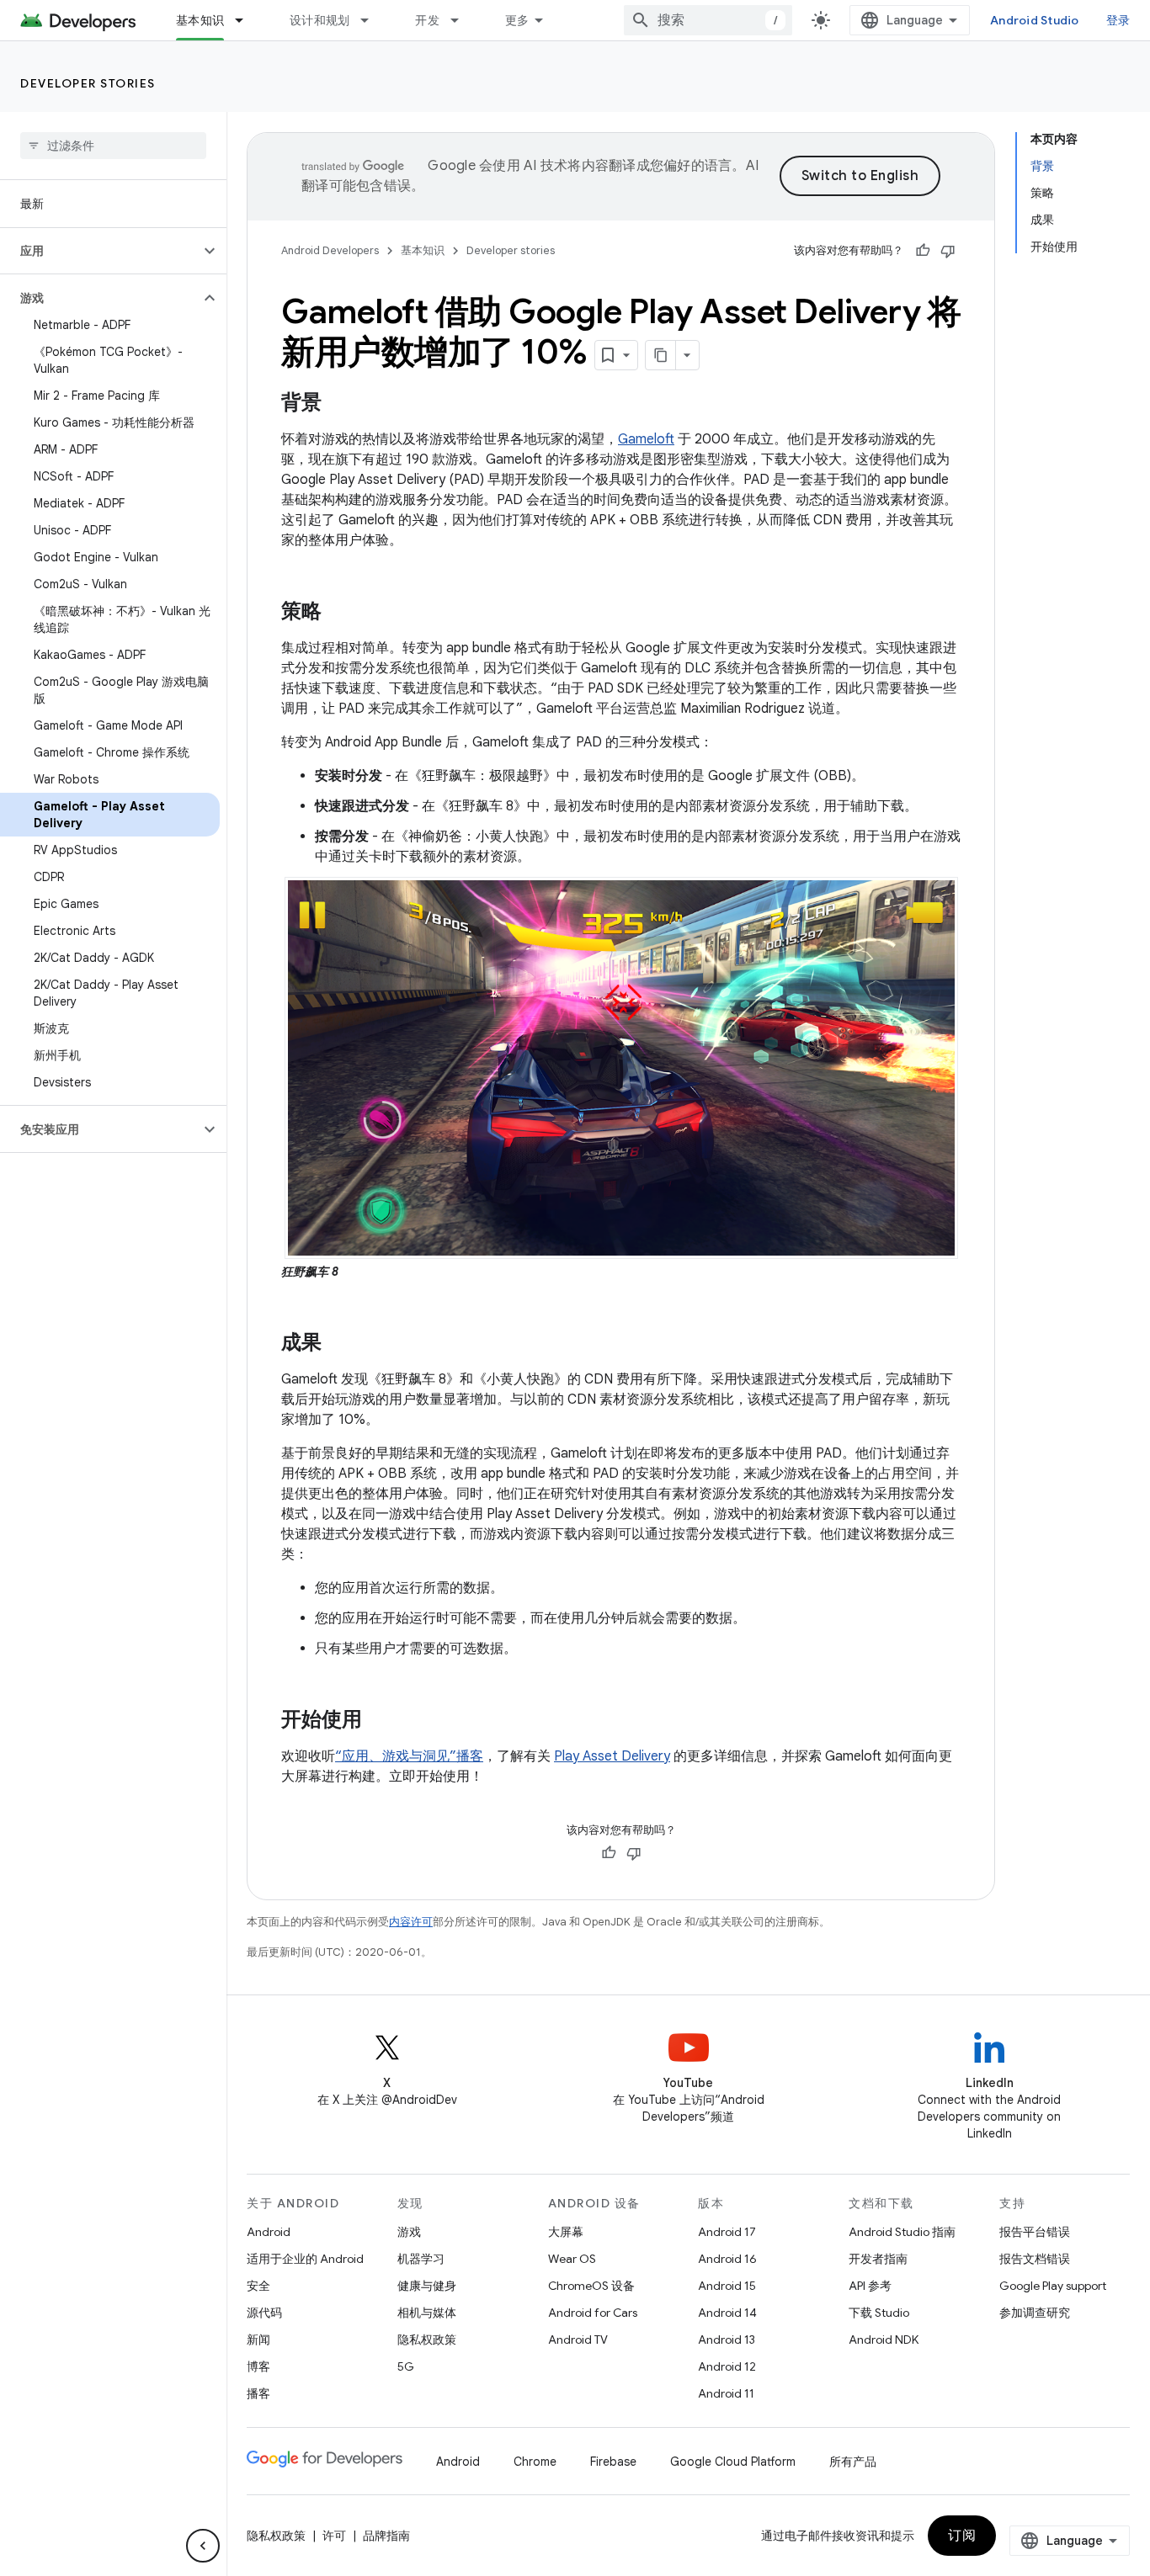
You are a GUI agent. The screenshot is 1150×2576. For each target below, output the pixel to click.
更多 (517, 20)
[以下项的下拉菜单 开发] (462, 20)
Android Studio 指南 (902, 2232)
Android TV (578, 2340)
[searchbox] (113, 146)
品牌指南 (386, 2536)
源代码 (264, 2313)
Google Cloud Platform (733, 2462)
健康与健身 (427, 2286)
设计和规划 (319, 20)
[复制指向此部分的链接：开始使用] (379, 1720)
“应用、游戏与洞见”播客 (409, 1756)
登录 (1118, 20)
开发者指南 (878, 2259)
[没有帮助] (948, 251)
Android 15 (727, 2286)
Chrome (535, 2462)
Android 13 (727, 2340)
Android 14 (727, 2313)
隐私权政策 (427, 2340)
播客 (258, 2393)
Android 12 (727, 2366)
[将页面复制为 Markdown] (661, 355)
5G (406, 2366)
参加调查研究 (1035, 2313)
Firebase (613, 2462)
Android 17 (727, 2232)
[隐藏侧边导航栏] (203, 2546)
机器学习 (421, 2259)
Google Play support (1053, 2286)
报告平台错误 (1035, 2232)
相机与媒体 (427, 2313)
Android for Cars (593, 2313)
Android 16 (727, 2259)
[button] (100, 251)
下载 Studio (879, 2313)
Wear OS (572, 2259)
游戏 (409, 2232)
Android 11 (726, 2393)
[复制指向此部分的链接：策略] (338, 613)
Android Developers (330, 250)
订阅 (962, 2536)
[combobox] (708, 20)
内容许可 (411, 1922)
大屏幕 (566, 2232)
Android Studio (1035, 20)
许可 (334, 2536)
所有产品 (853, 2462)
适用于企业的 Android (305, 2259)
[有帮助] (923, 251)
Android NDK (884, 2340)
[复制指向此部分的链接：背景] (338, 404)
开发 (427, 20)
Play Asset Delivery (612, 1756)
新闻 (258, 2340)
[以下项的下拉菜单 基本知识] (247, 20)
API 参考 (870, 2286)
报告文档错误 (1035, 2259)
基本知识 (200, 20)
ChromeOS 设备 (591, 2286)
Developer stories (88, 83)
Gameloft (646, 439)
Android (269, 2232)
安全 (258, 2286)
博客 (258, 2366)
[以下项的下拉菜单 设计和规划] (372, 20)
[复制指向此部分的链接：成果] (338, 1343)
